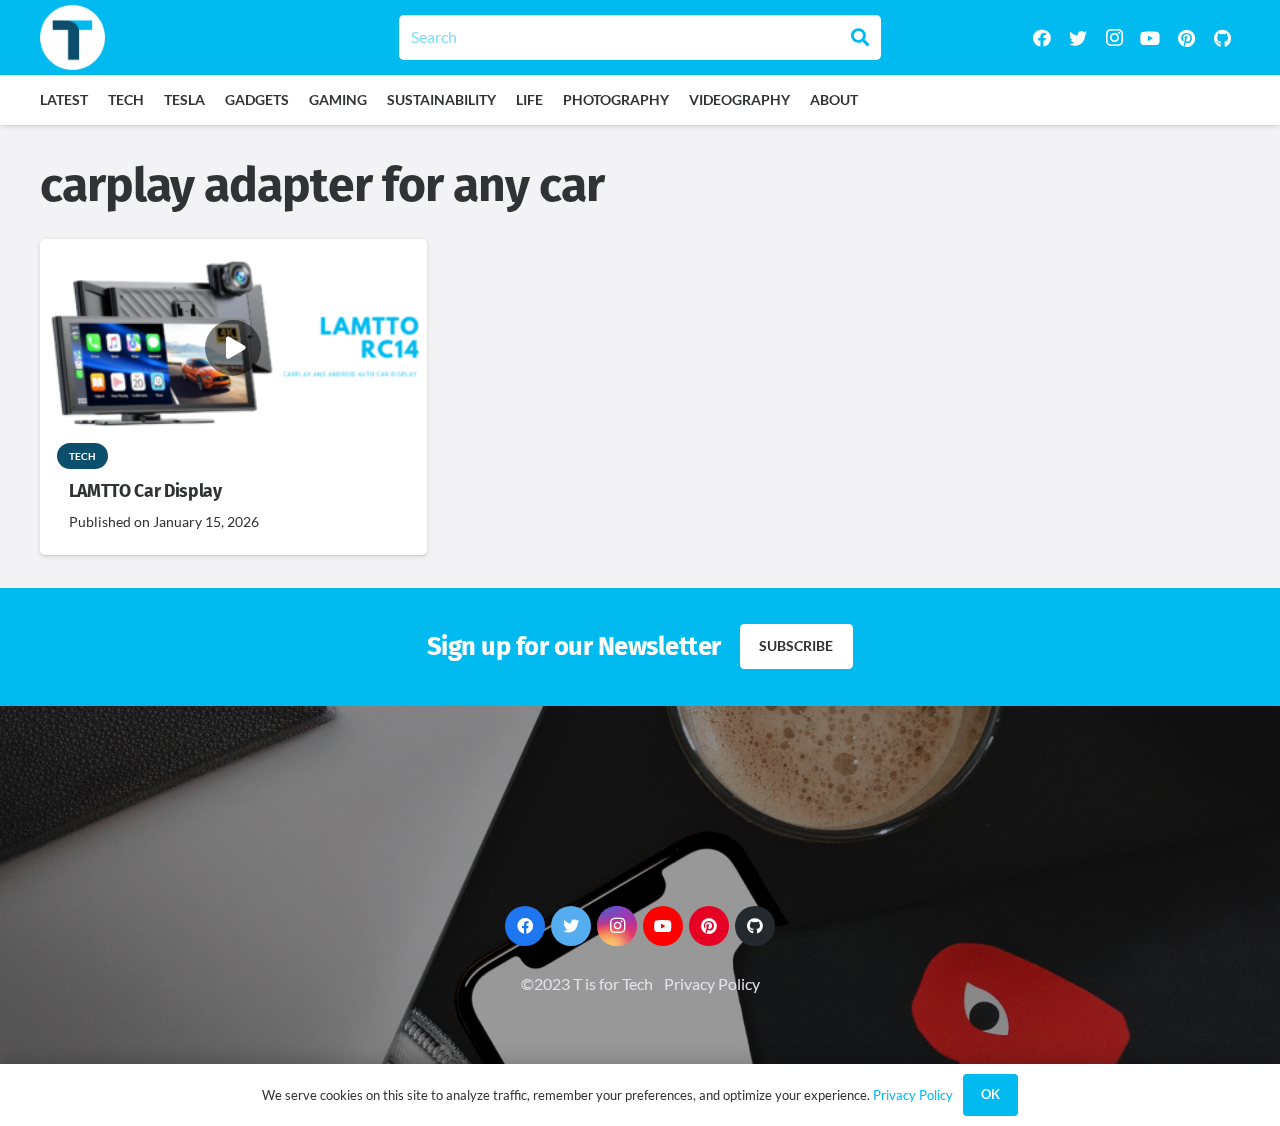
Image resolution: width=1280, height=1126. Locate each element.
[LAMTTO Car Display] (233, 252)
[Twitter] (1078, 38)
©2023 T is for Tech (587, 983)
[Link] (72, 37)
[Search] (860, 37)
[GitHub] (1222, 38)
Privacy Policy (712, 983)
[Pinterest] (1186, 38)
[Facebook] (1042, 38)
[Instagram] (1114, 38)
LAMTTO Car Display (145, 491)
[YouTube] (1150, 38)
